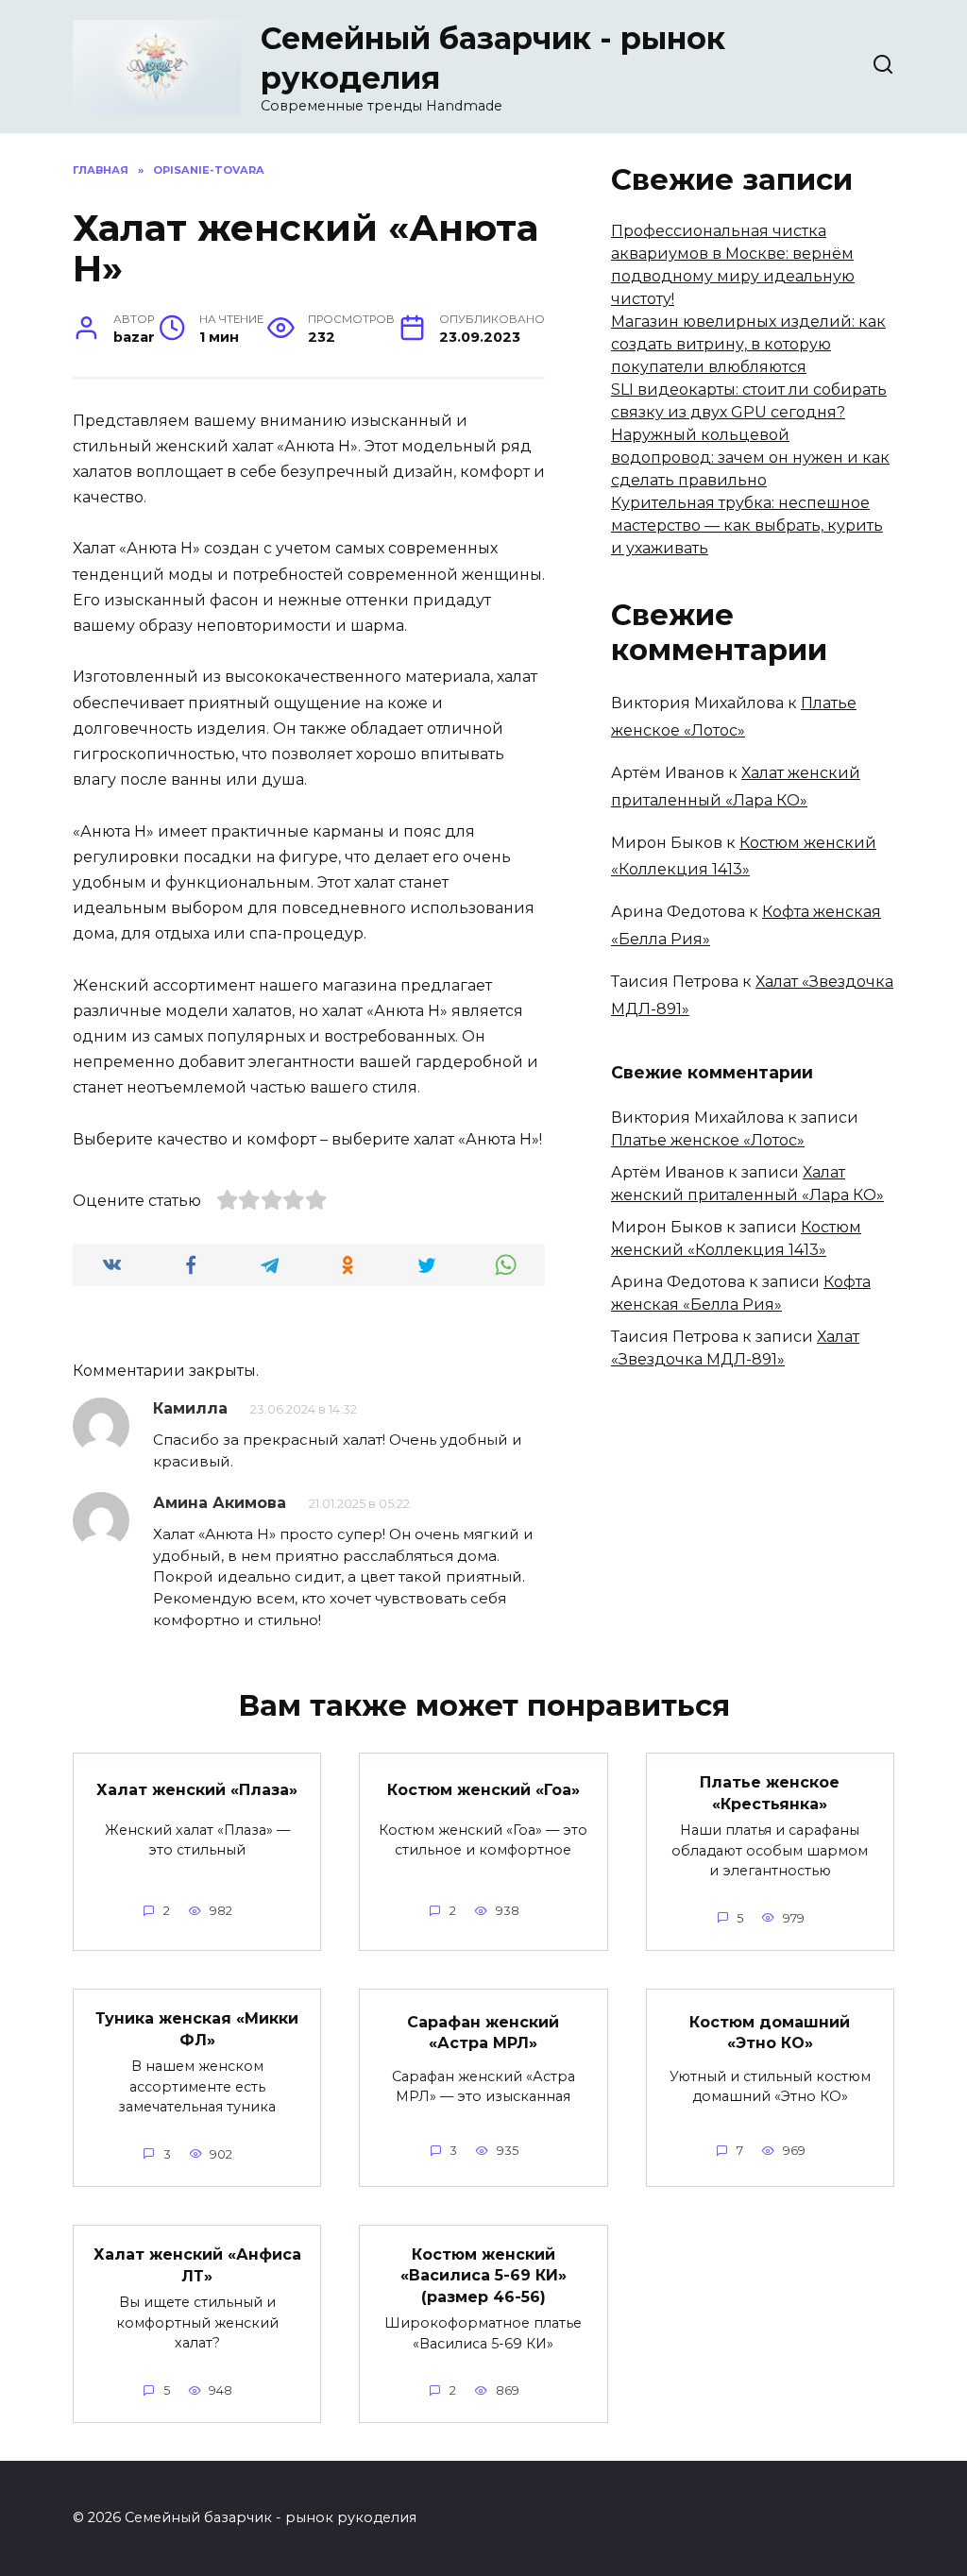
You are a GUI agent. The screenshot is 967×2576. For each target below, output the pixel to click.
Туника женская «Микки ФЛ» (197, 2029)
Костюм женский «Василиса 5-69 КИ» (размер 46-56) (483, 2276)
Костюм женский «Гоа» (483, 1789)
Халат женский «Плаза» (197, 1789)
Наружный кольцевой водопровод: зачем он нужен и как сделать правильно (750, 458)
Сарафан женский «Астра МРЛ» (483, 2032)
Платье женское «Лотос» (708, 1140)
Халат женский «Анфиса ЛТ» (197, 2265)
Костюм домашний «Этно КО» (770, 2032)
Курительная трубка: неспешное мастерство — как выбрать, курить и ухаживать (747, 525)
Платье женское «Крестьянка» (770, 1793)
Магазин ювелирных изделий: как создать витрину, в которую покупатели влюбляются (748, 344)
